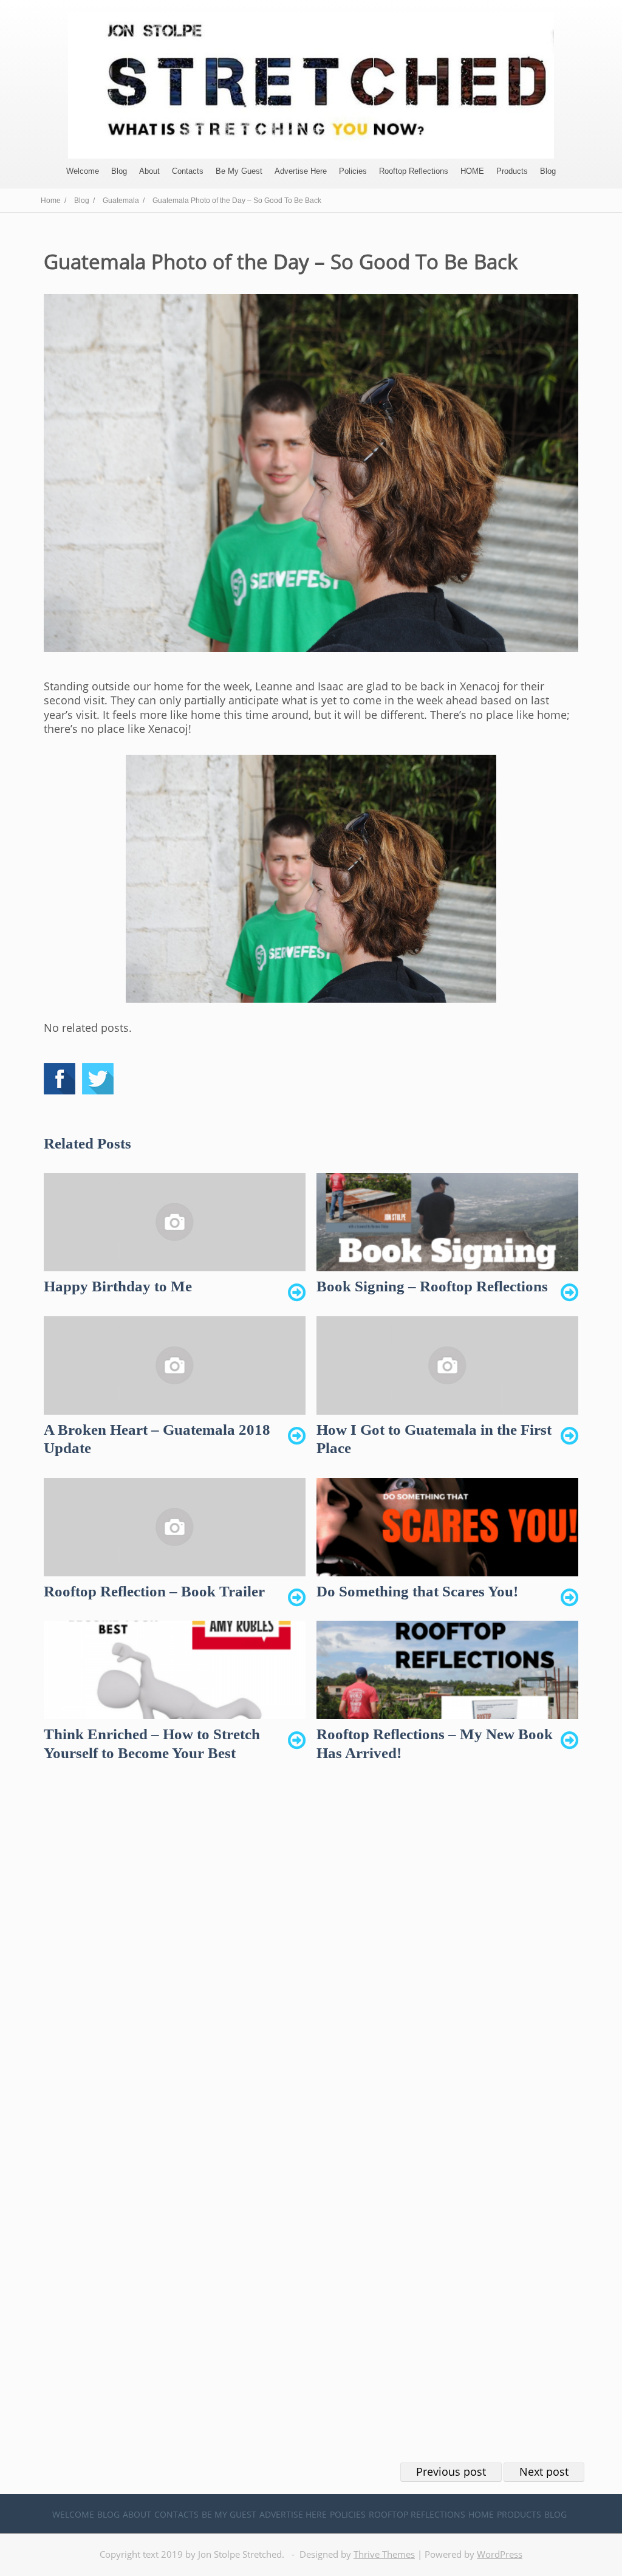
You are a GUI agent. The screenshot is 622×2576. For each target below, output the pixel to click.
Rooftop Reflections (414, 171)
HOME (472, 171)
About (149, 171)
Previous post (451, 2471)
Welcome (83, 171)
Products (512, 171)
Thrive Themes (384, 2554)
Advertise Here (301, 171)
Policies (353, 171)
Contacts (188, 171)
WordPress (500, 2554)
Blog (119, 171)
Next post (544, 2471)
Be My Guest (239, 171)
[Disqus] (311, 1964)
